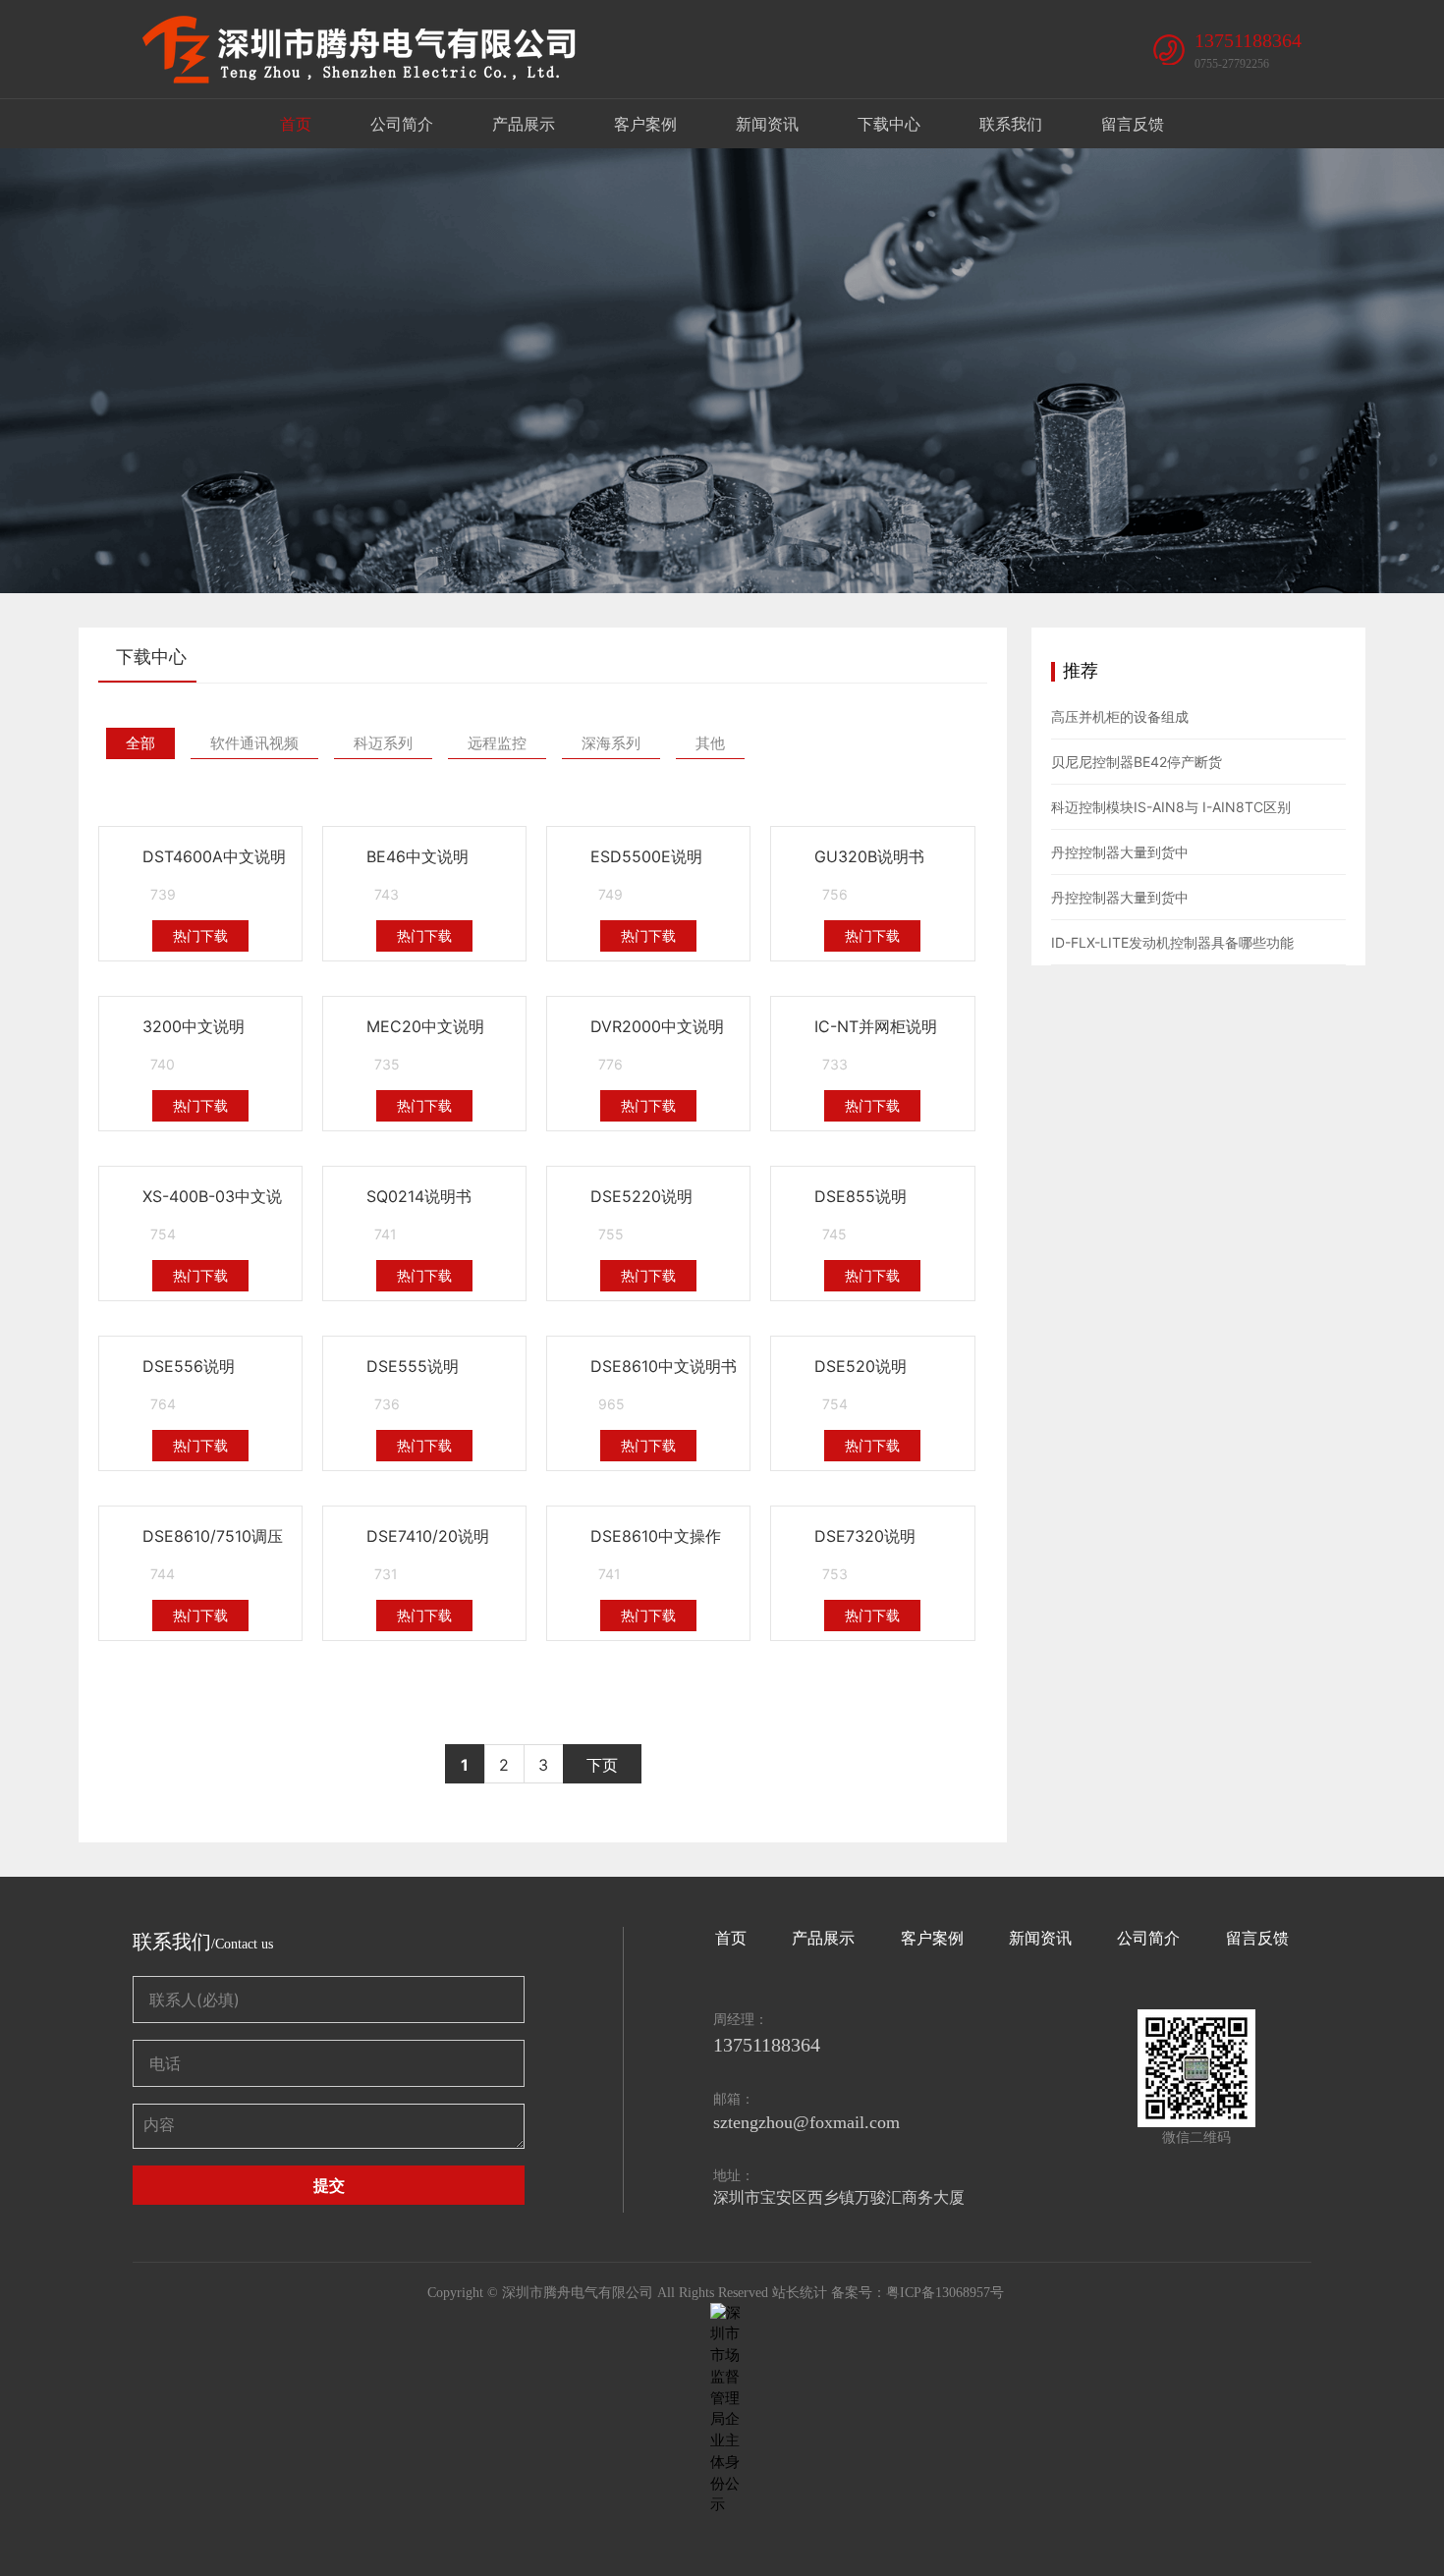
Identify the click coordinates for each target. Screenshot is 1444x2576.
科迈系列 (383, 743)
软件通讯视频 (254, 743)
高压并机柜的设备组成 (1120, 716)
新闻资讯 (767, 124)
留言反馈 (1133, 124)
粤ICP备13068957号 (945, 2293)
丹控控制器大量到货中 (1120, 852)
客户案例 (645, 124)
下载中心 (889, 124)
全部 (140, 743)
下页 (602, 1765)
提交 (329, 2185)
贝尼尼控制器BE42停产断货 (1137, 762)
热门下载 (200, 935)
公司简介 (402, 124)
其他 (710, 743)
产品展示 (524, 124)
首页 (296, 124)
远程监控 (497, 743)
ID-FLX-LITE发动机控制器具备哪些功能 (1172, 942)
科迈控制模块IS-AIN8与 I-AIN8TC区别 (1171, 807)
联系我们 (1011, 124)
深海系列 (611, 743)
